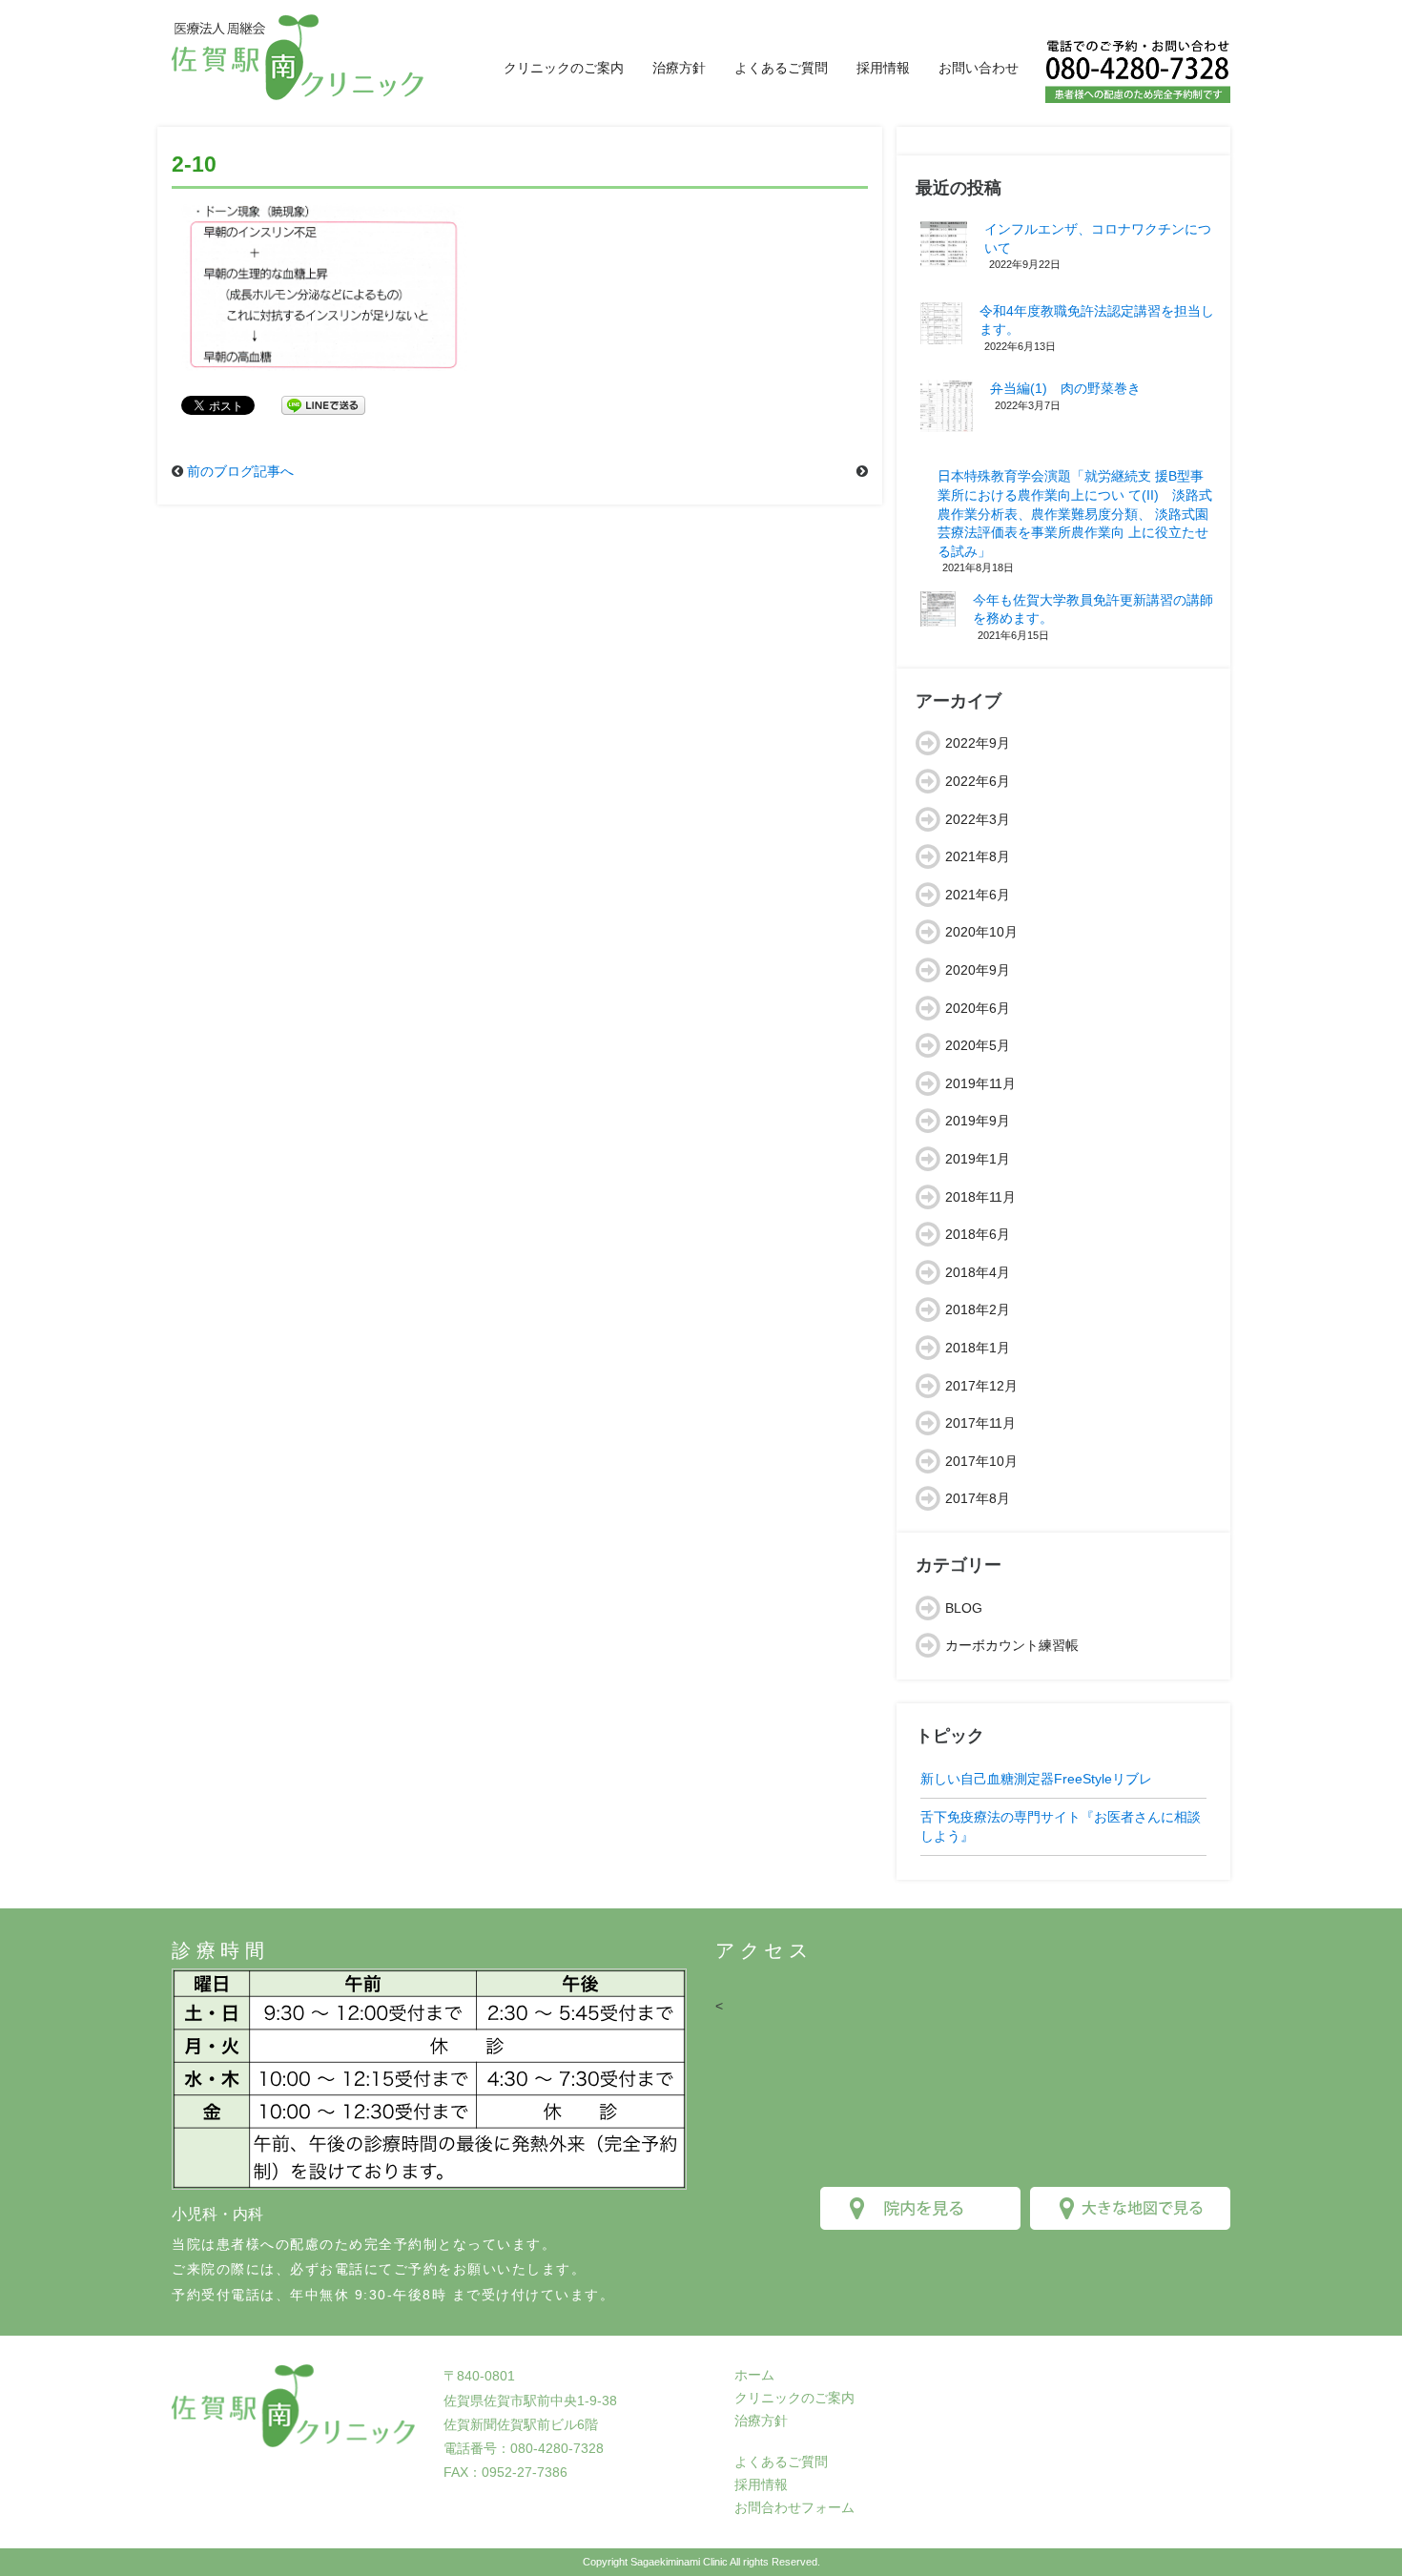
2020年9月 (978, 970)
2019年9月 (978, 1121)
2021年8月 (978, 856)
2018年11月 (980, 1197)
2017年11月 (980, 1423)
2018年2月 (978, 1309)
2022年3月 (978, 819)
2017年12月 (981, 1386)
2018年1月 (978, 1348)
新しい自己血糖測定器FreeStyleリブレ (1036, 1779)
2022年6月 (978, 781)
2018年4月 (978, 1272)
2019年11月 (980, 1083)
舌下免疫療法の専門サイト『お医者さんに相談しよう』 (1061, 1826)
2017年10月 (981, 1461)
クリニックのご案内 (564, 68)
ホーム (754, 2375)
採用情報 (883, 68)
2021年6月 (978, 895)
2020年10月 (981, 932)
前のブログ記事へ (240, 471)
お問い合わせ (979, 68)
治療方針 (679, 68)
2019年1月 (978, 1159)
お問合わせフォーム (794, 2507)
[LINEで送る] (323, 404)
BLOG (964, 1608)
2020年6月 (978, 1008)
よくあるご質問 (781, 68)
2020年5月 (978, 1045)
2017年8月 (978, 1498)
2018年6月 (978, 1234)
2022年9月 (978, 743)
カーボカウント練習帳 (1012, 1645)
